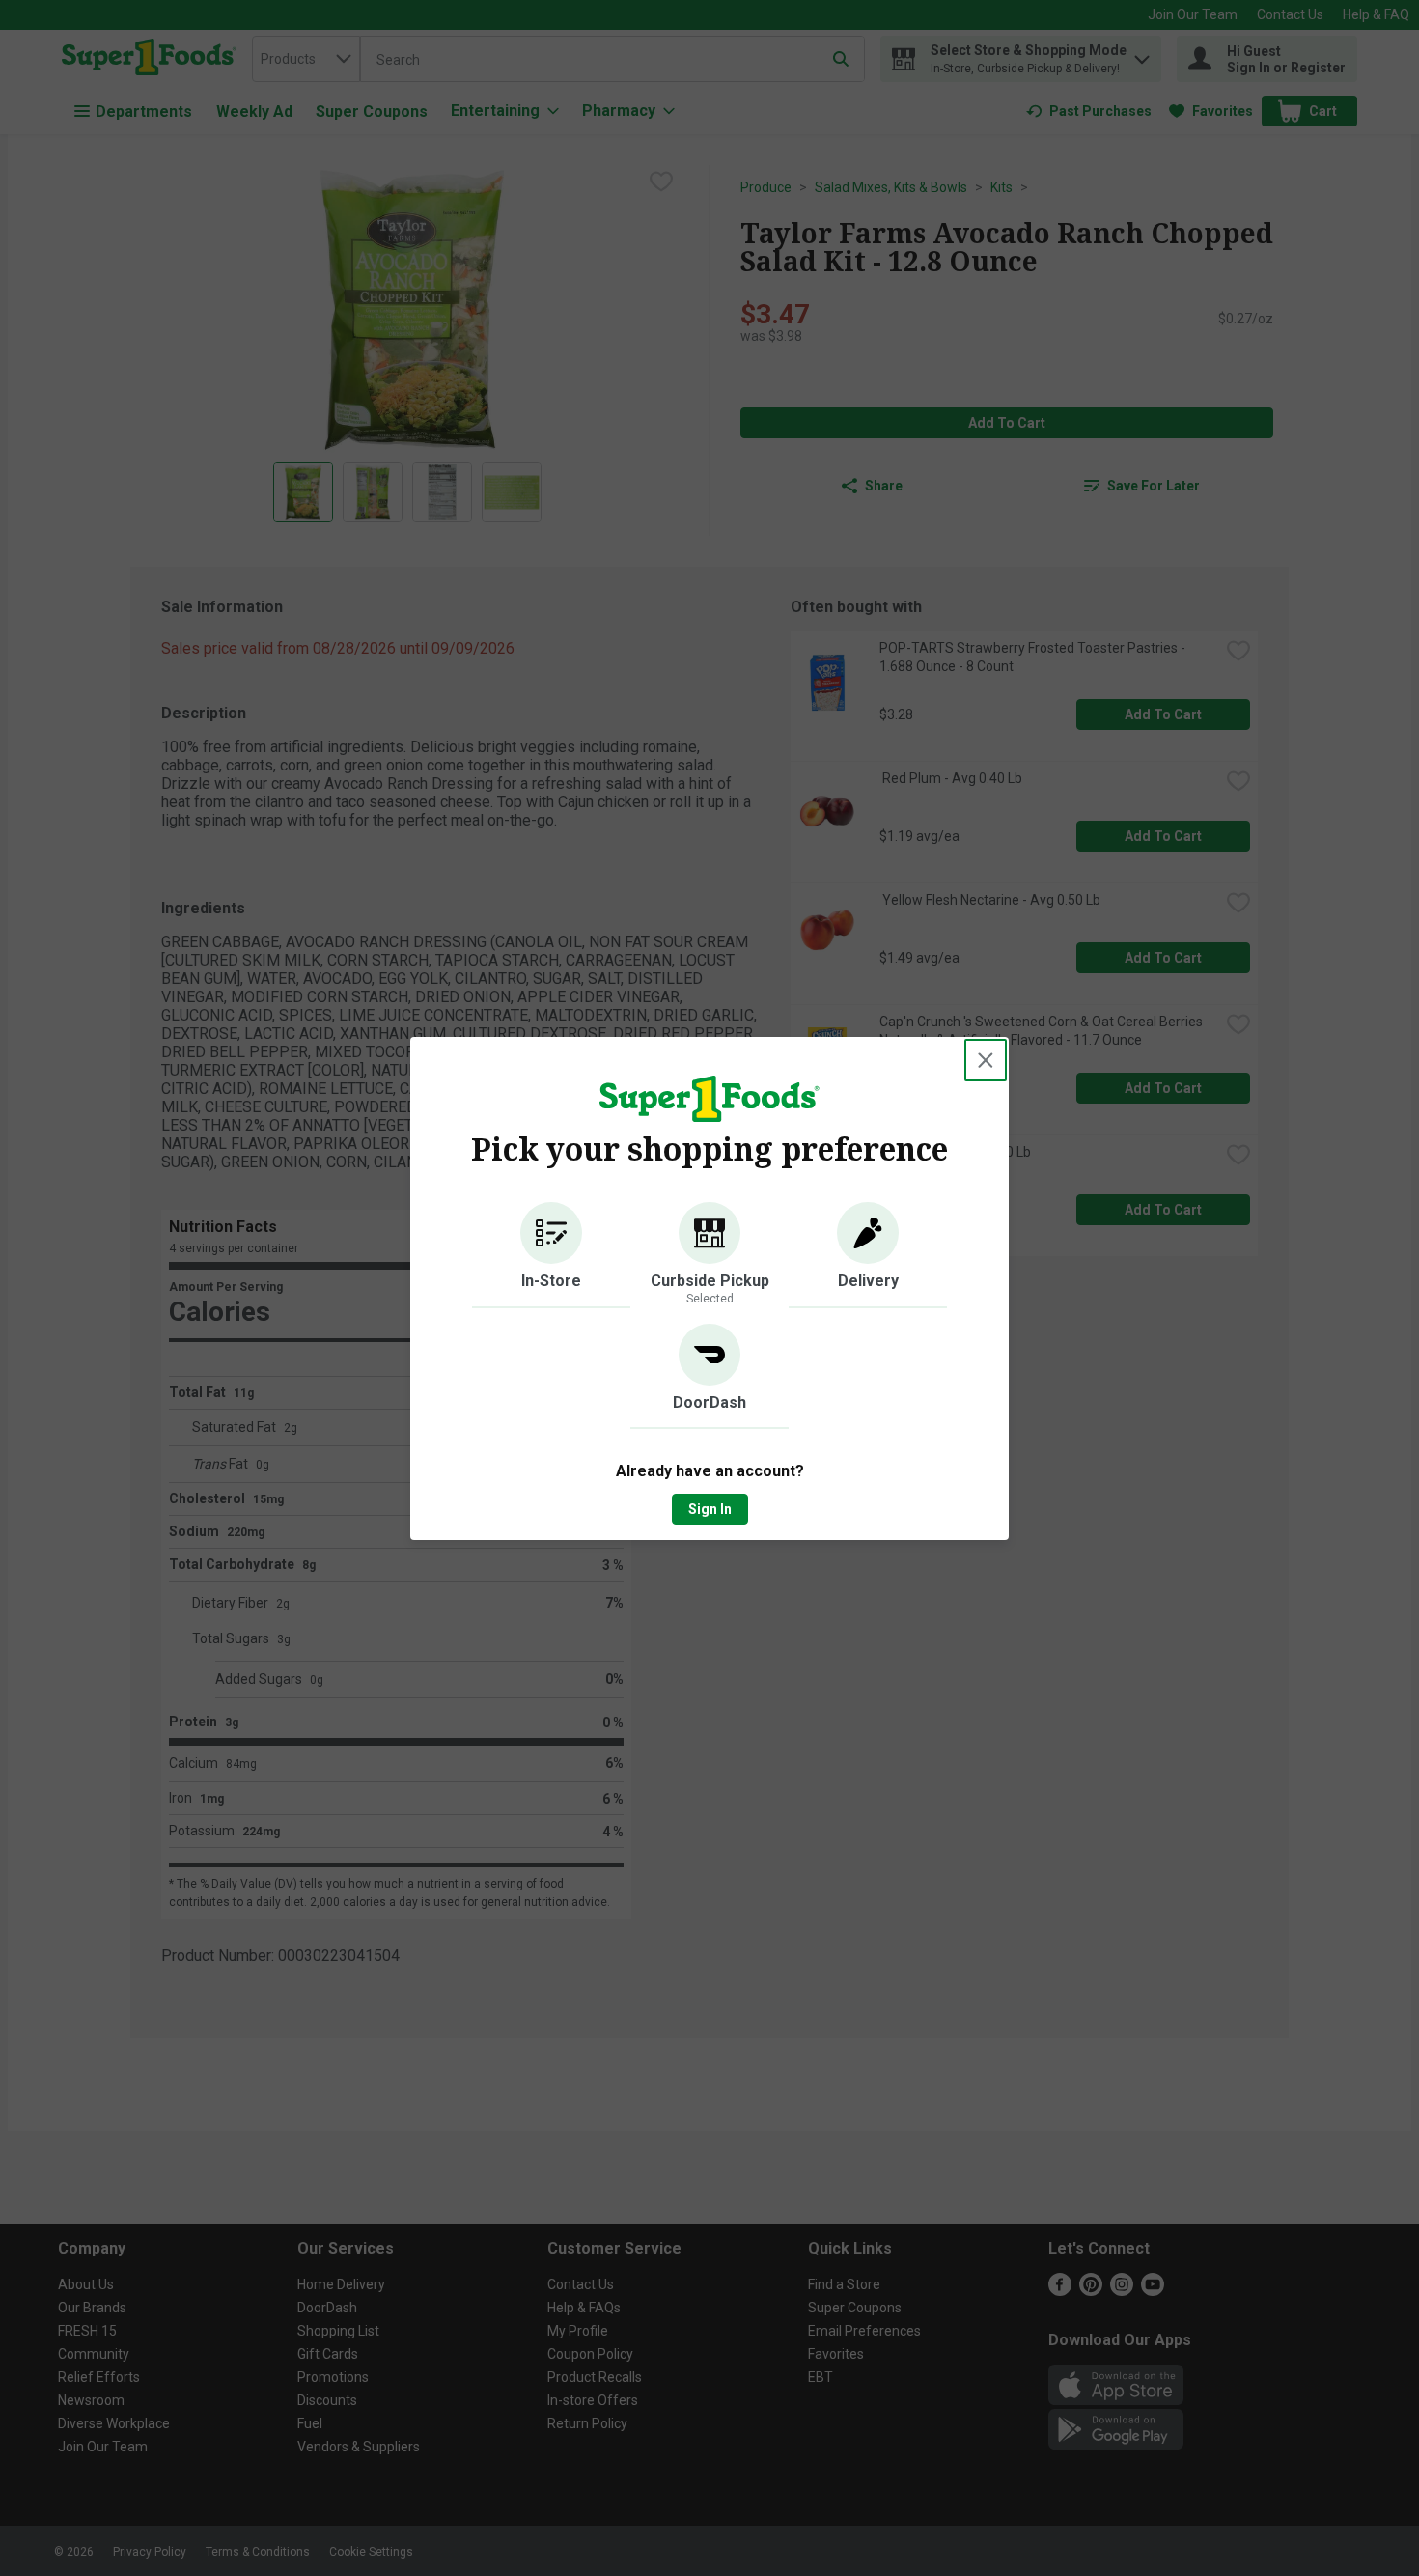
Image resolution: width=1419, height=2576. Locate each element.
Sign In (710, 1509)
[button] (551, 1255)
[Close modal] (986, 1060)
